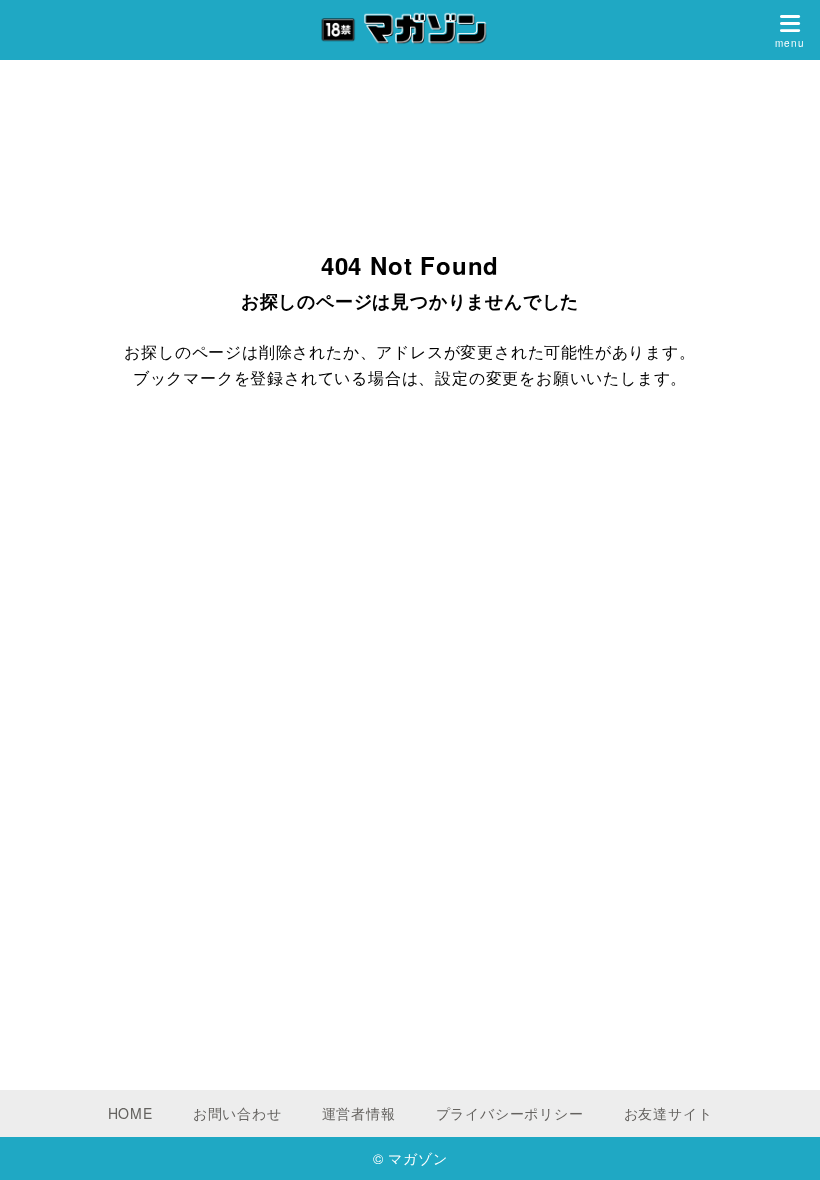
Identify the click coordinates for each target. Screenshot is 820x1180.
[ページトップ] (780, 1140)
